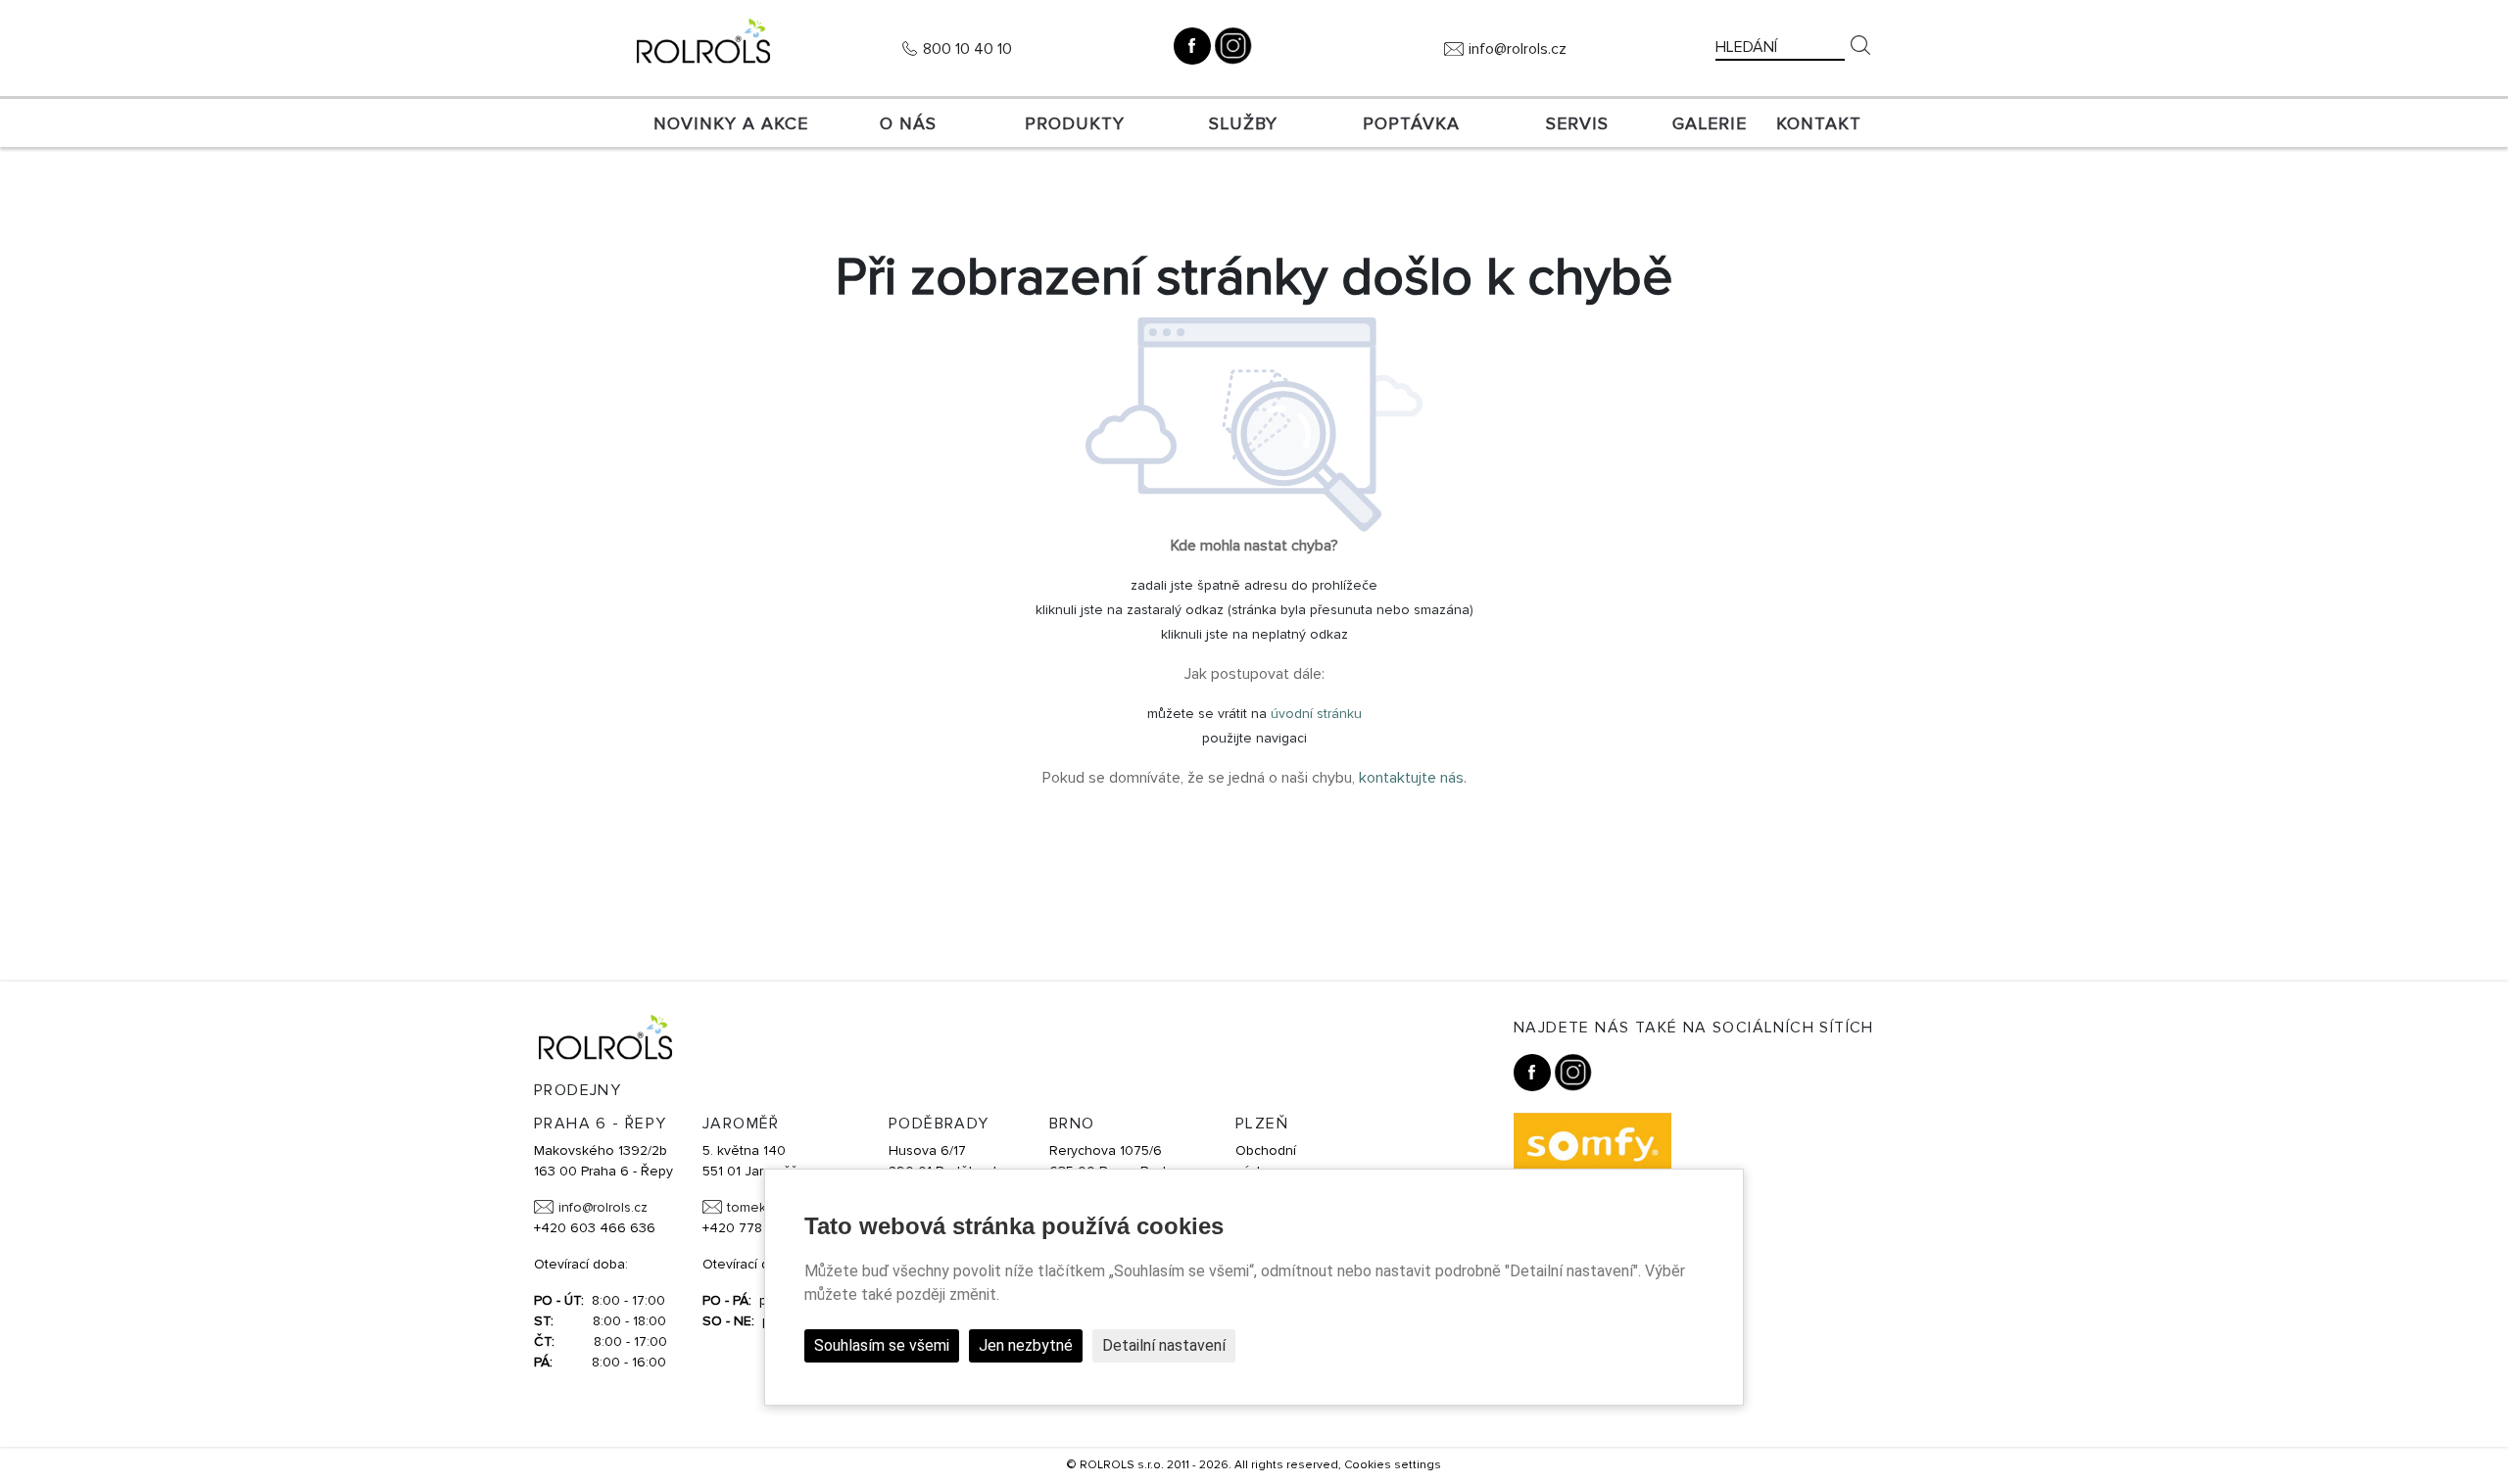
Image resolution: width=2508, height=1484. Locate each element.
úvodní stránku (1316, 714)
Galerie (1710, 123)
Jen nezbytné (1026, 1345)
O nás (908, 123)
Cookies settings (1393, 1465)
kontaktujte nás (1411, 778)
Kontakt (1819, 123)
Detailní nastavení (1164, 1345)
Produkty (1075, 123)
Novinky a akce (731, 123)
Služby (1243, 123)
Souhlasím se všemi (882, 1345)
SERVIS (1577, 123)
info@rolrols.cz (1518, 49)
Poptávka (1411, 123)
